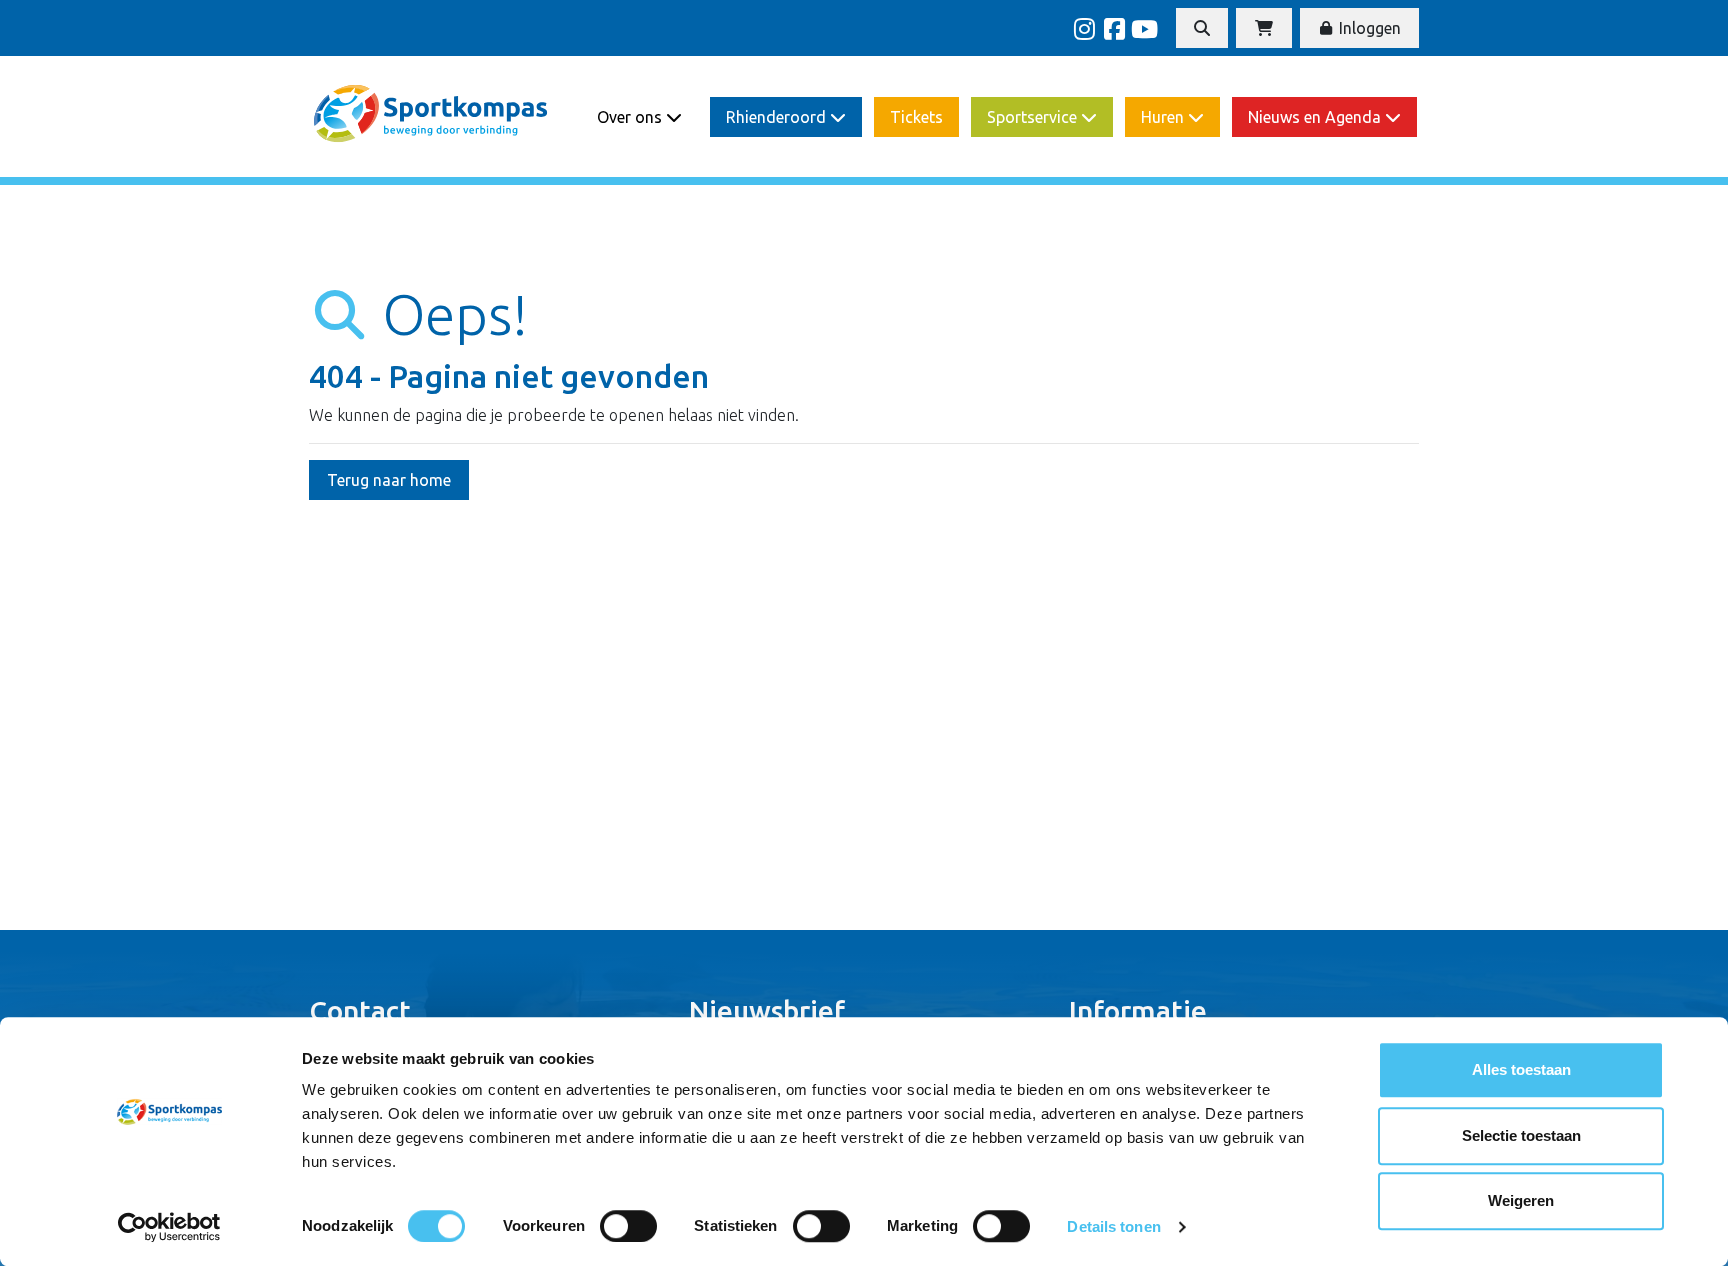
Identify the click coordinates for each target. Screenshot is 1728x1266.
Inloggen (1368, 28)
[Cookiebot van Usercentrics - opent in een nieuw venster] (169, 1227)
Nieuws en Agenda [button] (1316, 117)
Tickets (916, 117)
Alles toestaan (1521, 1069)
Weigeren (1521, 1200)
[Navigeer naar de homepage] (432, 116)
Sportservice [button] (1034, 117)
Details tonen (1113, 1226)
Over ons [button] (631, 117)
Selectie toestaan (1521, 1135)
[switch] (628, 1226)
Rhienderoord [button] (778, 117)
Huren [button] (1164, 117)
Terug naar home (389, 480)
